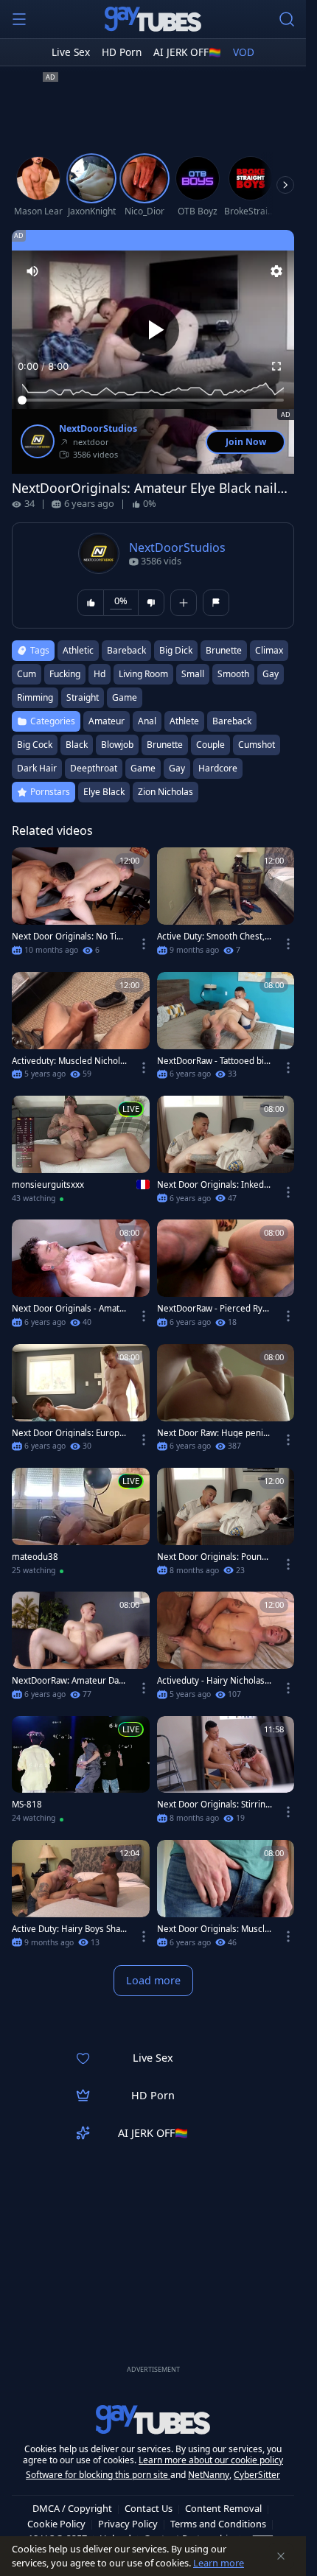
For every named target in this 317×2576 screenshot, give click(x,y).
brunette (224, 650)
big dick (176, 650)
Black (77, 745)
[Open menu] (19, 19)
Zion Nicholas (166, 792)
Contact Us (149, 2508)
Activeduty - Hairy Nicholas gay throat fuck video (215, 1681)
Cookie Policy (56, 2524)
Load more (153, 1980)
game (125, 697)
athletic (78, 650)
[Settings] (276, 271)
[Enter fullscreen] (276, 366)
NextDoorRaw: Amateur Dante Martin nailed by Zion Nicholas (69, 1681)
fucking (65, 674)
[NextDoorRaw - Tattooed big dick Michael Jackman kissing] (226, 1030)
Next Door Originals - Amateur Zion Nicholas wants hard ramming (68, 1309)
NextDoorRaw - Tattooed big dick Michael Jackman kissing (215, 1061)
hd (100, 674)
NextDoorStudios (98, 429)
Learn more (219, 2563)
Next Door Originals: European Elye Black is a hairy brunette (69, 1433)
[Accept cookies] (281, 2556)
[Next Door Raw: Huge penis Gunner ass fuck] (226, 1402)
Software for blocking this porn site (98, 2475)
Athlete (184, 721)
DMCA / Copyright (72, 2508)
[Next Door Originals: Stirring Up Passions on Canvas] (226, 1774)
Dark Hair (37, 768)
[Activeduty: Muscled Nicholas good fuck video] (81, 1030)
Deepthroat (94, 768)
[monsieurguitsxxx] (81, 1154)
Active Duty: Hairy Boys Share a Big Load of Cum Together (69, 1929)
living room (143, 674)
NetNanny (209, 2475)
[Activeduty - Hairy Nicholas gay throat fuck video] (226, 1650)
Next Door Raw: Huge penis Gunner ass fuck (212, 1433)
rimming (35, 697)
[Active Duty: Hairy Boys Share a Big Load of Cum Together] (81, 1898)
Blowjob (117, 745)
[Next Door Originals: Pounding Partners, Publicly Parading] (226, 1526)
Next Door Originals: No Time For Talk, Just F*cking (68, 937)
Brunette (165, 745)
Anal (147, 721)
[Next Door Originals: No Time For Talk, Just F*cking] (81, 906)
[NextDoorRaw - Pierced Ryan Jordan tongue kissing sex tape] (226, 1278)
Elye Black (104, 792)
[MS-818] (81, 1774)
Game (143, 768)
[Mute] (32, 271)
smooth (233, 674)
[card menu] (144, 944)
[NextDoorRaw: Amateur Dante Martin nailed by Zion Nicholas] (81, 1650)
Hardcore (218, 768)
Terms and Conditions (218, 2524)
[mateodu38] (81, 1526)
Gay (177, 768)
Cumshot (257, 745)
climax (269, 650)
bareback (126, 650)
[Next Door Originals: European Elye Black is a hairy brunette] (81, 1402)
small (193, 674)
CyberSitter (257, 2475)
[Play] (153, 330)
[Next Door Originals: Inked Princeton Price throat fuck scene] (226, 1154)
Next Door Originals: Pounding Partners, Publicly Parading (215, 1557)
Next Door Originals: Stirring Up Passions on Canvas (214, 1805)
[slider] (153, 400)
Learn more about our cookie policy (211, 2460)
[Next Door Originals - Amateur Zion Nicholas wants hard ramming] (81, 1278)
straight (83, 697)
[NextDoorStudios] (38, 441)
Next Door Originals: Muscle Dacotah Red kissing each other (213, 1929)
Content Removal (223, 2508)
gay (271, 674)
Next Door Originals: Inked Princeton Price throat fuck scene (214, 1185)
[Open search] (287, 19)
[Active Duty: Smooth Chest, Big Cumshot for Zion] (226, 906)
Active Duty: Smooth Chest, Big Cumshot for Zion (215, 937)
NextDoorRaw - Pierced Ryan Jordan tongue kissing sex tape (215, 1309)
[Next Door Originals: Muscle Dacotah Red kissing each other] (226, 1898)
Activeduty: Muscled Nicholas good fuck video (68, 1061)
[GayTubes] (153, 19)
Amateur (107, 721)
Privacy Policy (128, 2524)
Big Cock (35, 745)
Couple (210, 745)
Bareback (232, 721)
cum (27, 674)
